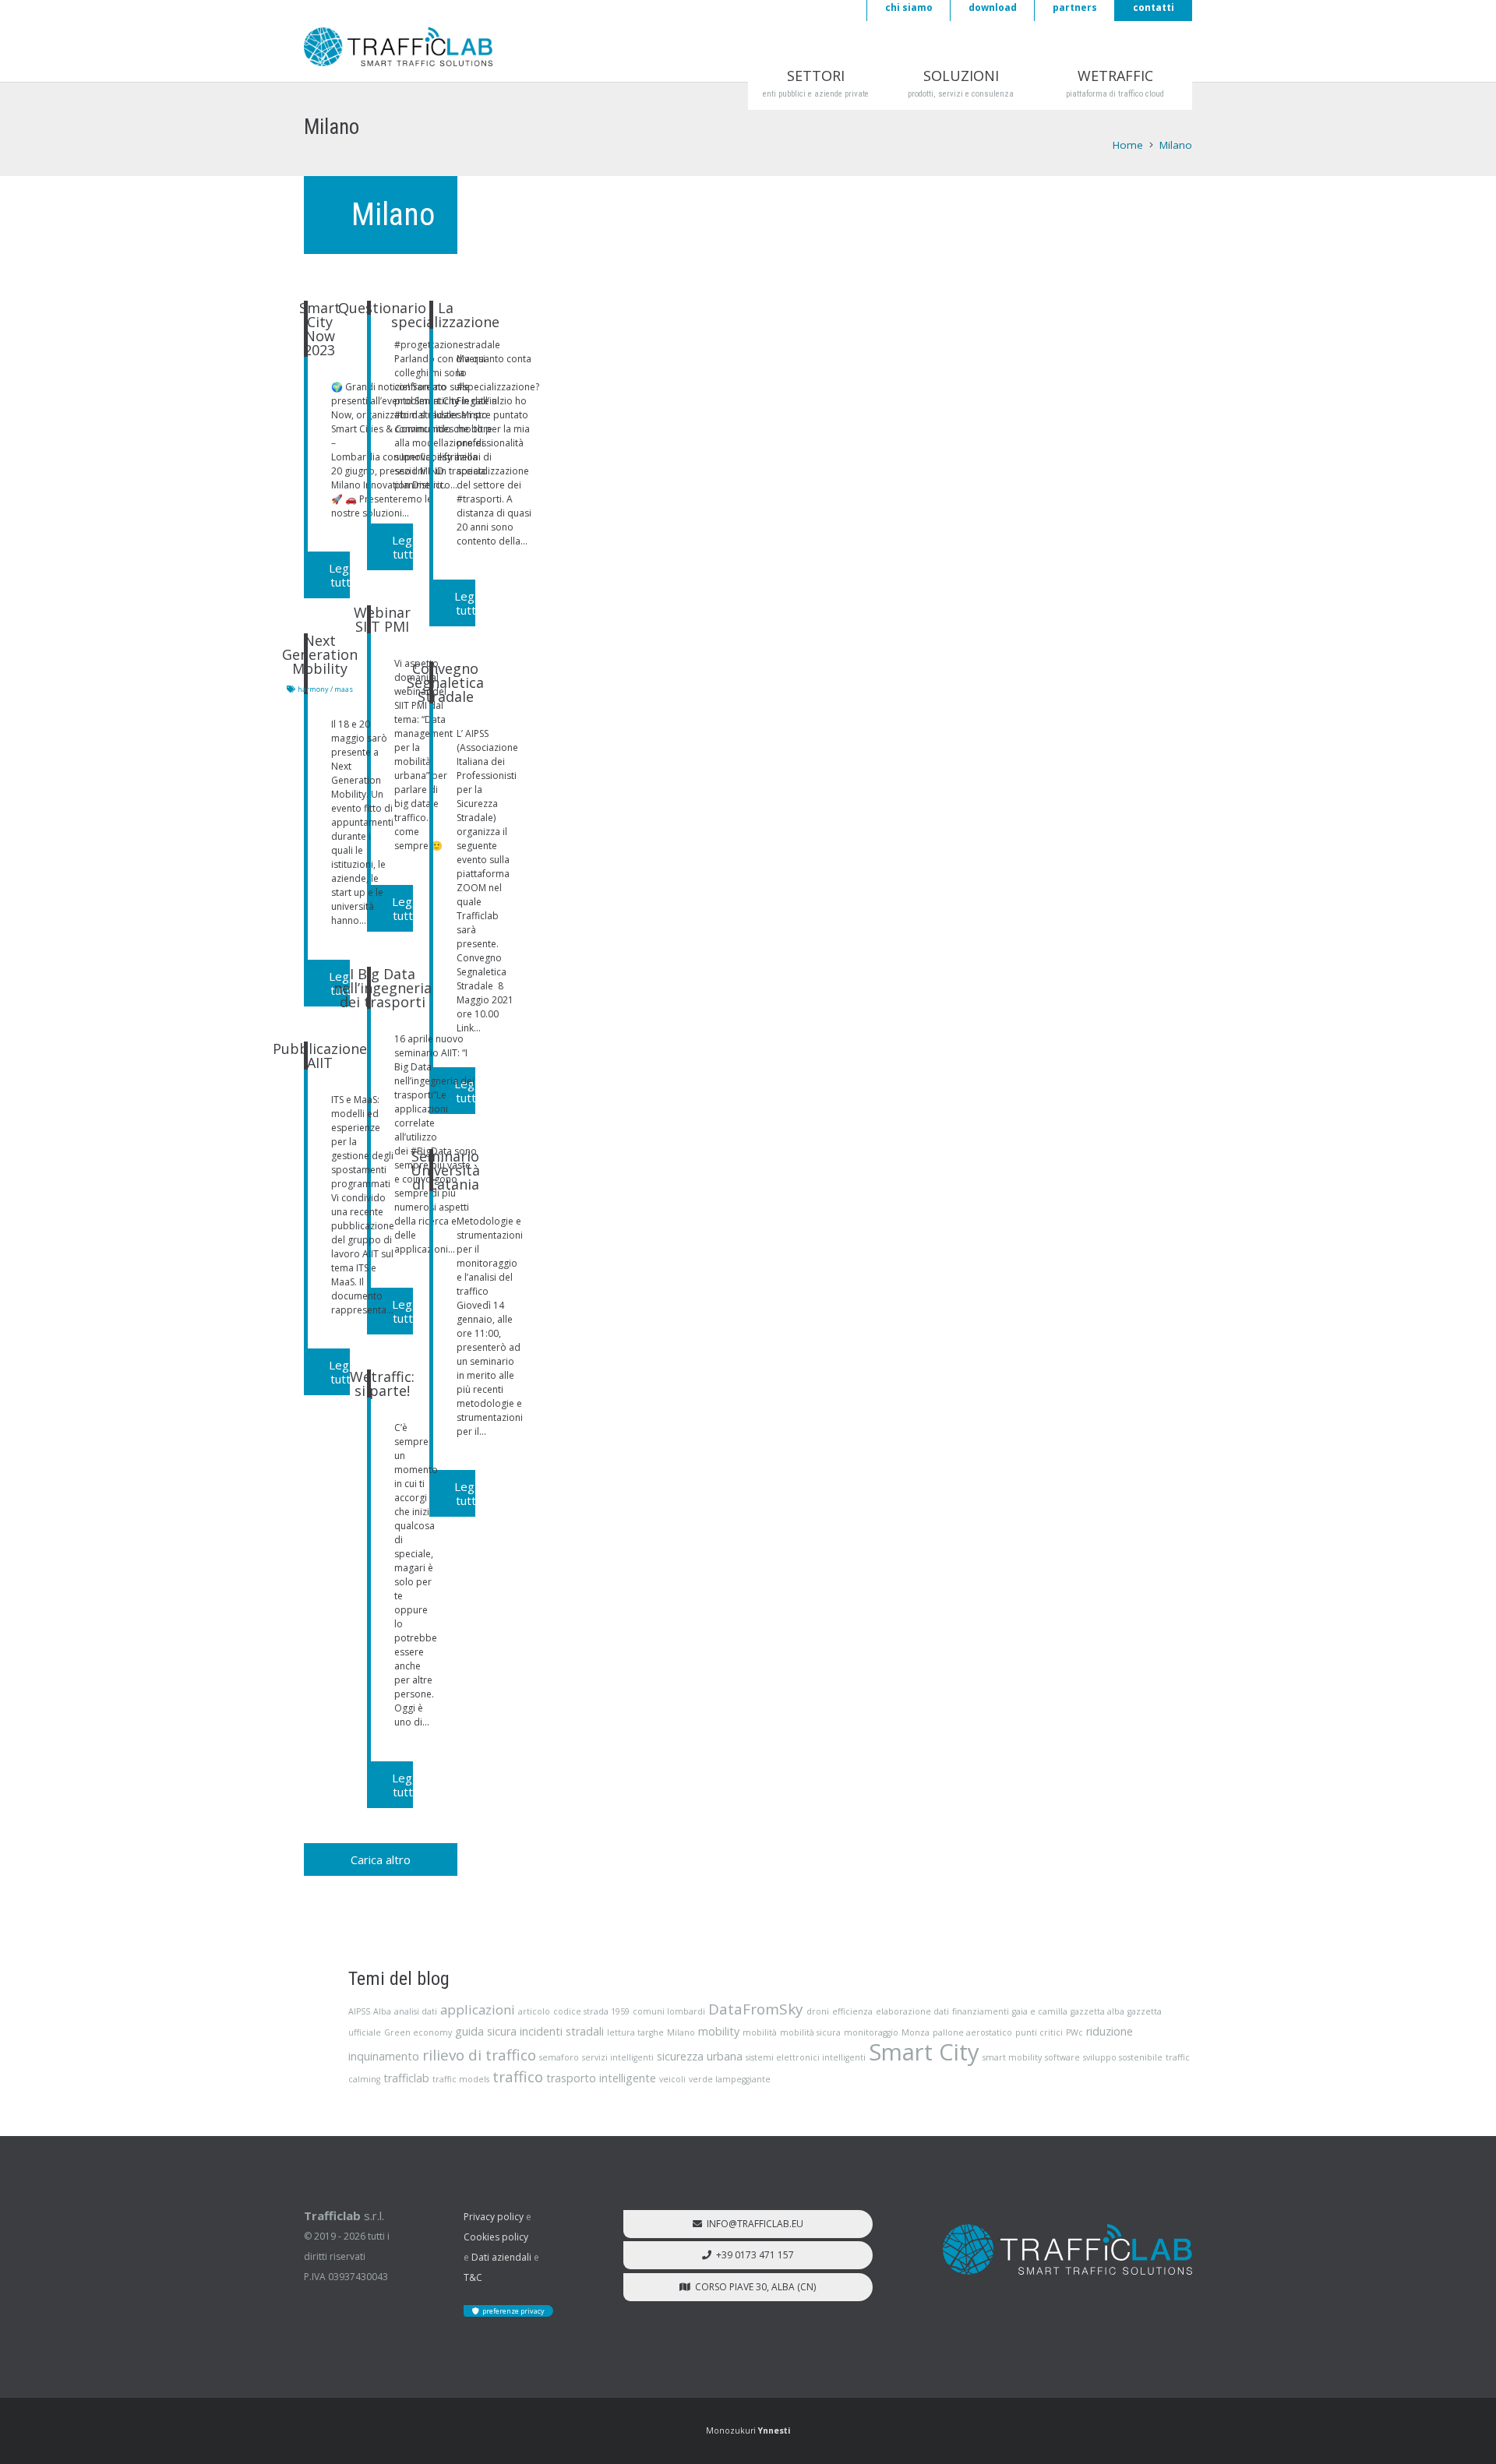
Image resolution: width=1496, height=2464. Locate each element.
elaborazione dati (912, 2011)
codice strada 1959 (591, 2011)
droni (818, 2011)
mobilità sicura (810, 2032)
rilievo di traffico (479, 2055)
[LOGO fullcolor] (398, 47)
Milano (681, 2032)
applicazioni (478, 2009)
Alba (382, 2011)
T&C (473, 2277)
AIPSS (359, 2011)
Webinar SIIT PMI (382, 619)
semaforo (559, 2057)
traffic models (461, 2079)
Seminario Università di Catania (445, 1170)
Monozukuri (748, 2431)
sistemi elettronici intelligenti (806, 2057)
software (1062, 2057)
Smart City (924, 2052)
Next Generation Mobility (320, 654)
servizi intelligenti (618, 2057)
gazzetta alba (1097, 2011)
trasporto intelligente (601, 2078)
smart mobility (1012, 2057)
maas (344, 689)
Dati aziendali (501, 2257)
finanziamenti (981, 2011)
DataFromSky (756, 2009)
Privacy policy (494, 2217)
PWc (1074, 2032)
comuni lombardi (669, 2011)
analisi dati (416, 2011)
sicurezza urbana (700, 2056)
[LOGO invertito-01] (1067, 2250)
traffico (518, 2077)
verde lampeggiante (730, 2079)
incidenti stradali (562, 2031)
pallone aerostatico (972, 2032)
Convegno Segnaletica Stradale (445, 682)
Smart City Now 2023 (320, 329)
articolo (534, 2011)
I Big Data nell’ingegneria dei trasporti (383, 988)
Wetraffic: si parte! (382, 1384)
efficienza (852, 2011)
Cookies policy (496, 2237)
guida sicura (486, 2031)
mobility (719, 2031)
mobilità (760, 2032)
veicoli (672, 2079)
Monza (916, 2032)
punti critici (1039, 2032)
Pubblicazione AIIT (320, 1056)
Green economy (418, 2032)
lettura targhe (635, 2032)
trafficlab (406, 2078)
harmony (313, 689)
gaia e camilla (1040, 2011)
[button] (852, 76)
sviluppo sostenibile (1123, 2057)
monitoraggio (871, 2032)
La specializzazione (445, 315)
